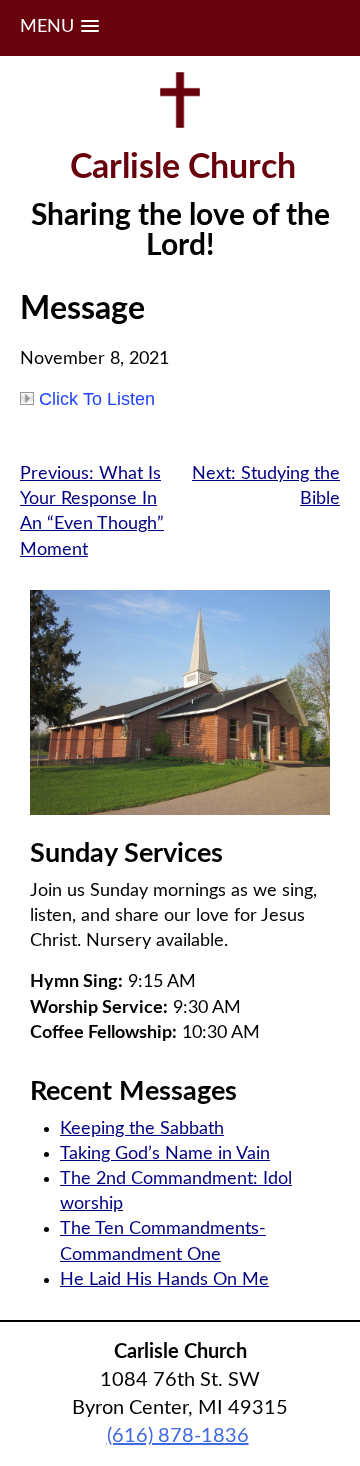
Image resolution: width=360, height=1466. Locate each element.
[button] (59, 27)
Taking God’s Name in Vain (165, 1154)
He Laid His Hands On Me (164, 1280)
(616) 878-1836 (178, 1436)
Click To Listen (97, 399)
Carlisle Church (183, 168)
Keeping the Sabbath (142, 1129)
